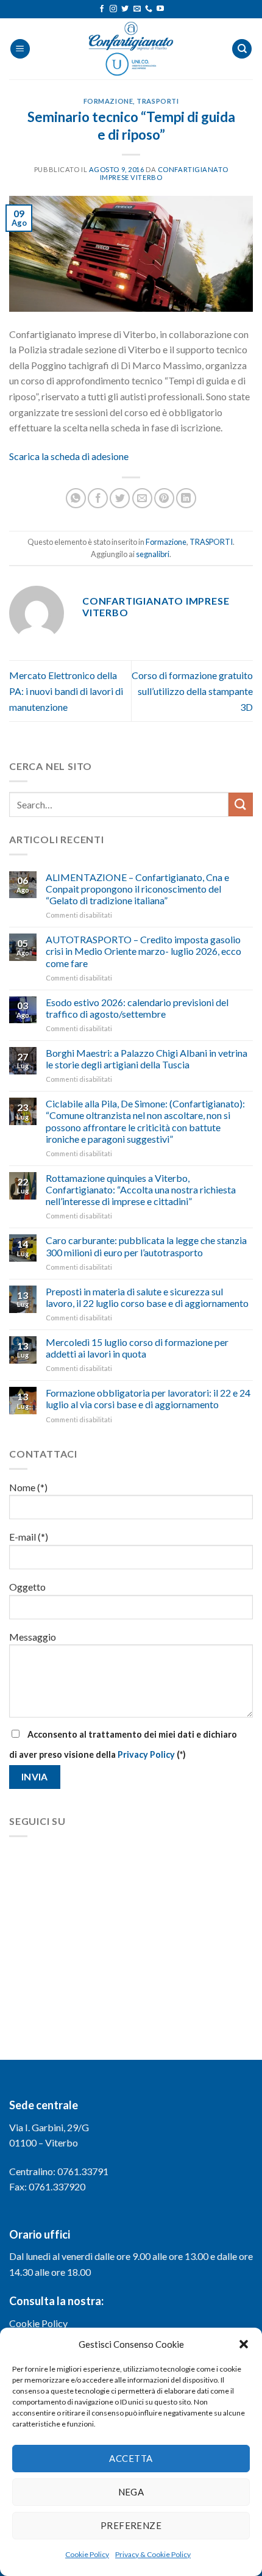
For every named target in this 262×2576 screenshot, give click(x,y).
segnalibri (153, 554)
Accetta (131, 2458)
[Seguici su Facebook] (102, 9)
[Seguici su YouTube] (160, 9)
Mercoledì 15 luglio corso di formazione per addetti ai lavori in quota (137, 1348)
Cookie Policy (87, 2554)
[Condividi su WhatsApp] (76, 498)
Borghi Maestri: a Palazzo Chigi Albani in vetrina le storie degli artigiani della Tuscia (147, 1059)
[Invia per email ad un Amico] (142, 498)
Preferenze (131, 2525)
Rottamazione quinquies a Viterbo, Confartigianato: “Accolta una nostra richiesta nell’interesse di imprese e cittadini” (141, 1189)
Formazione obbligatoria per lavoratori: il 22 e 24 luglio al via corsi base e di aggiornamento (148, 1398)
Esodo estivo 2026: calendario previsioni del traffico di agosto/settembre (137, 1008)
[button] (244, 2344)
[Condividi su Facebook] (98, 498)
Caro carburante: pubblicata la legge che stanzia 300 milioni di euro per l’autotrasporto (146, 1246)
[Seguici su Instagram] (113, 9)
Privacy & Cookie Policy (153, 2554)
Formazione (108, 101)
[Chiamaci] (149, 9)
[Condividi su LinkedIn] (186, 498)
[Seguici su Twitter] (125, 9)
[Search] (242, 49)
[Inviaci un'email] (137, 9)
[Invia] (241, 804)
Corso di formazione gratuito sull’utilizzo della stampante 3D (192, 691)
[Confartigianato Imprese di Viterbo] (131, 49)
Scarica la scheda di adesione (69, 456)
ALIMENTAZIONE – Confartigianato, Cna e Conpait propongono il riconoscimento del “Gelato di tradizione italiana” (137, 889)
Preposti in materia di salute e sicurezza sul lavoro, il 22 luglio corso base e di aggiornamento (147, 1297)
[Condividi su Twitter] (120, 498)
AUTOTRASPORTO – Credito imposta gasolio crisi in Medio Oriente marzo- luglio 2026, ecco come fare (143, 951)
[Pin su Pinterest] (164, 498)
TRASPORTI (158, 101)
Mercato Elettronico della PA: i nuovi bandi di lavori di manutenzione (66, 691)
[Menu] (20, 49)
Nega (131, 2492)
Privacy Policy (146, 1754)
